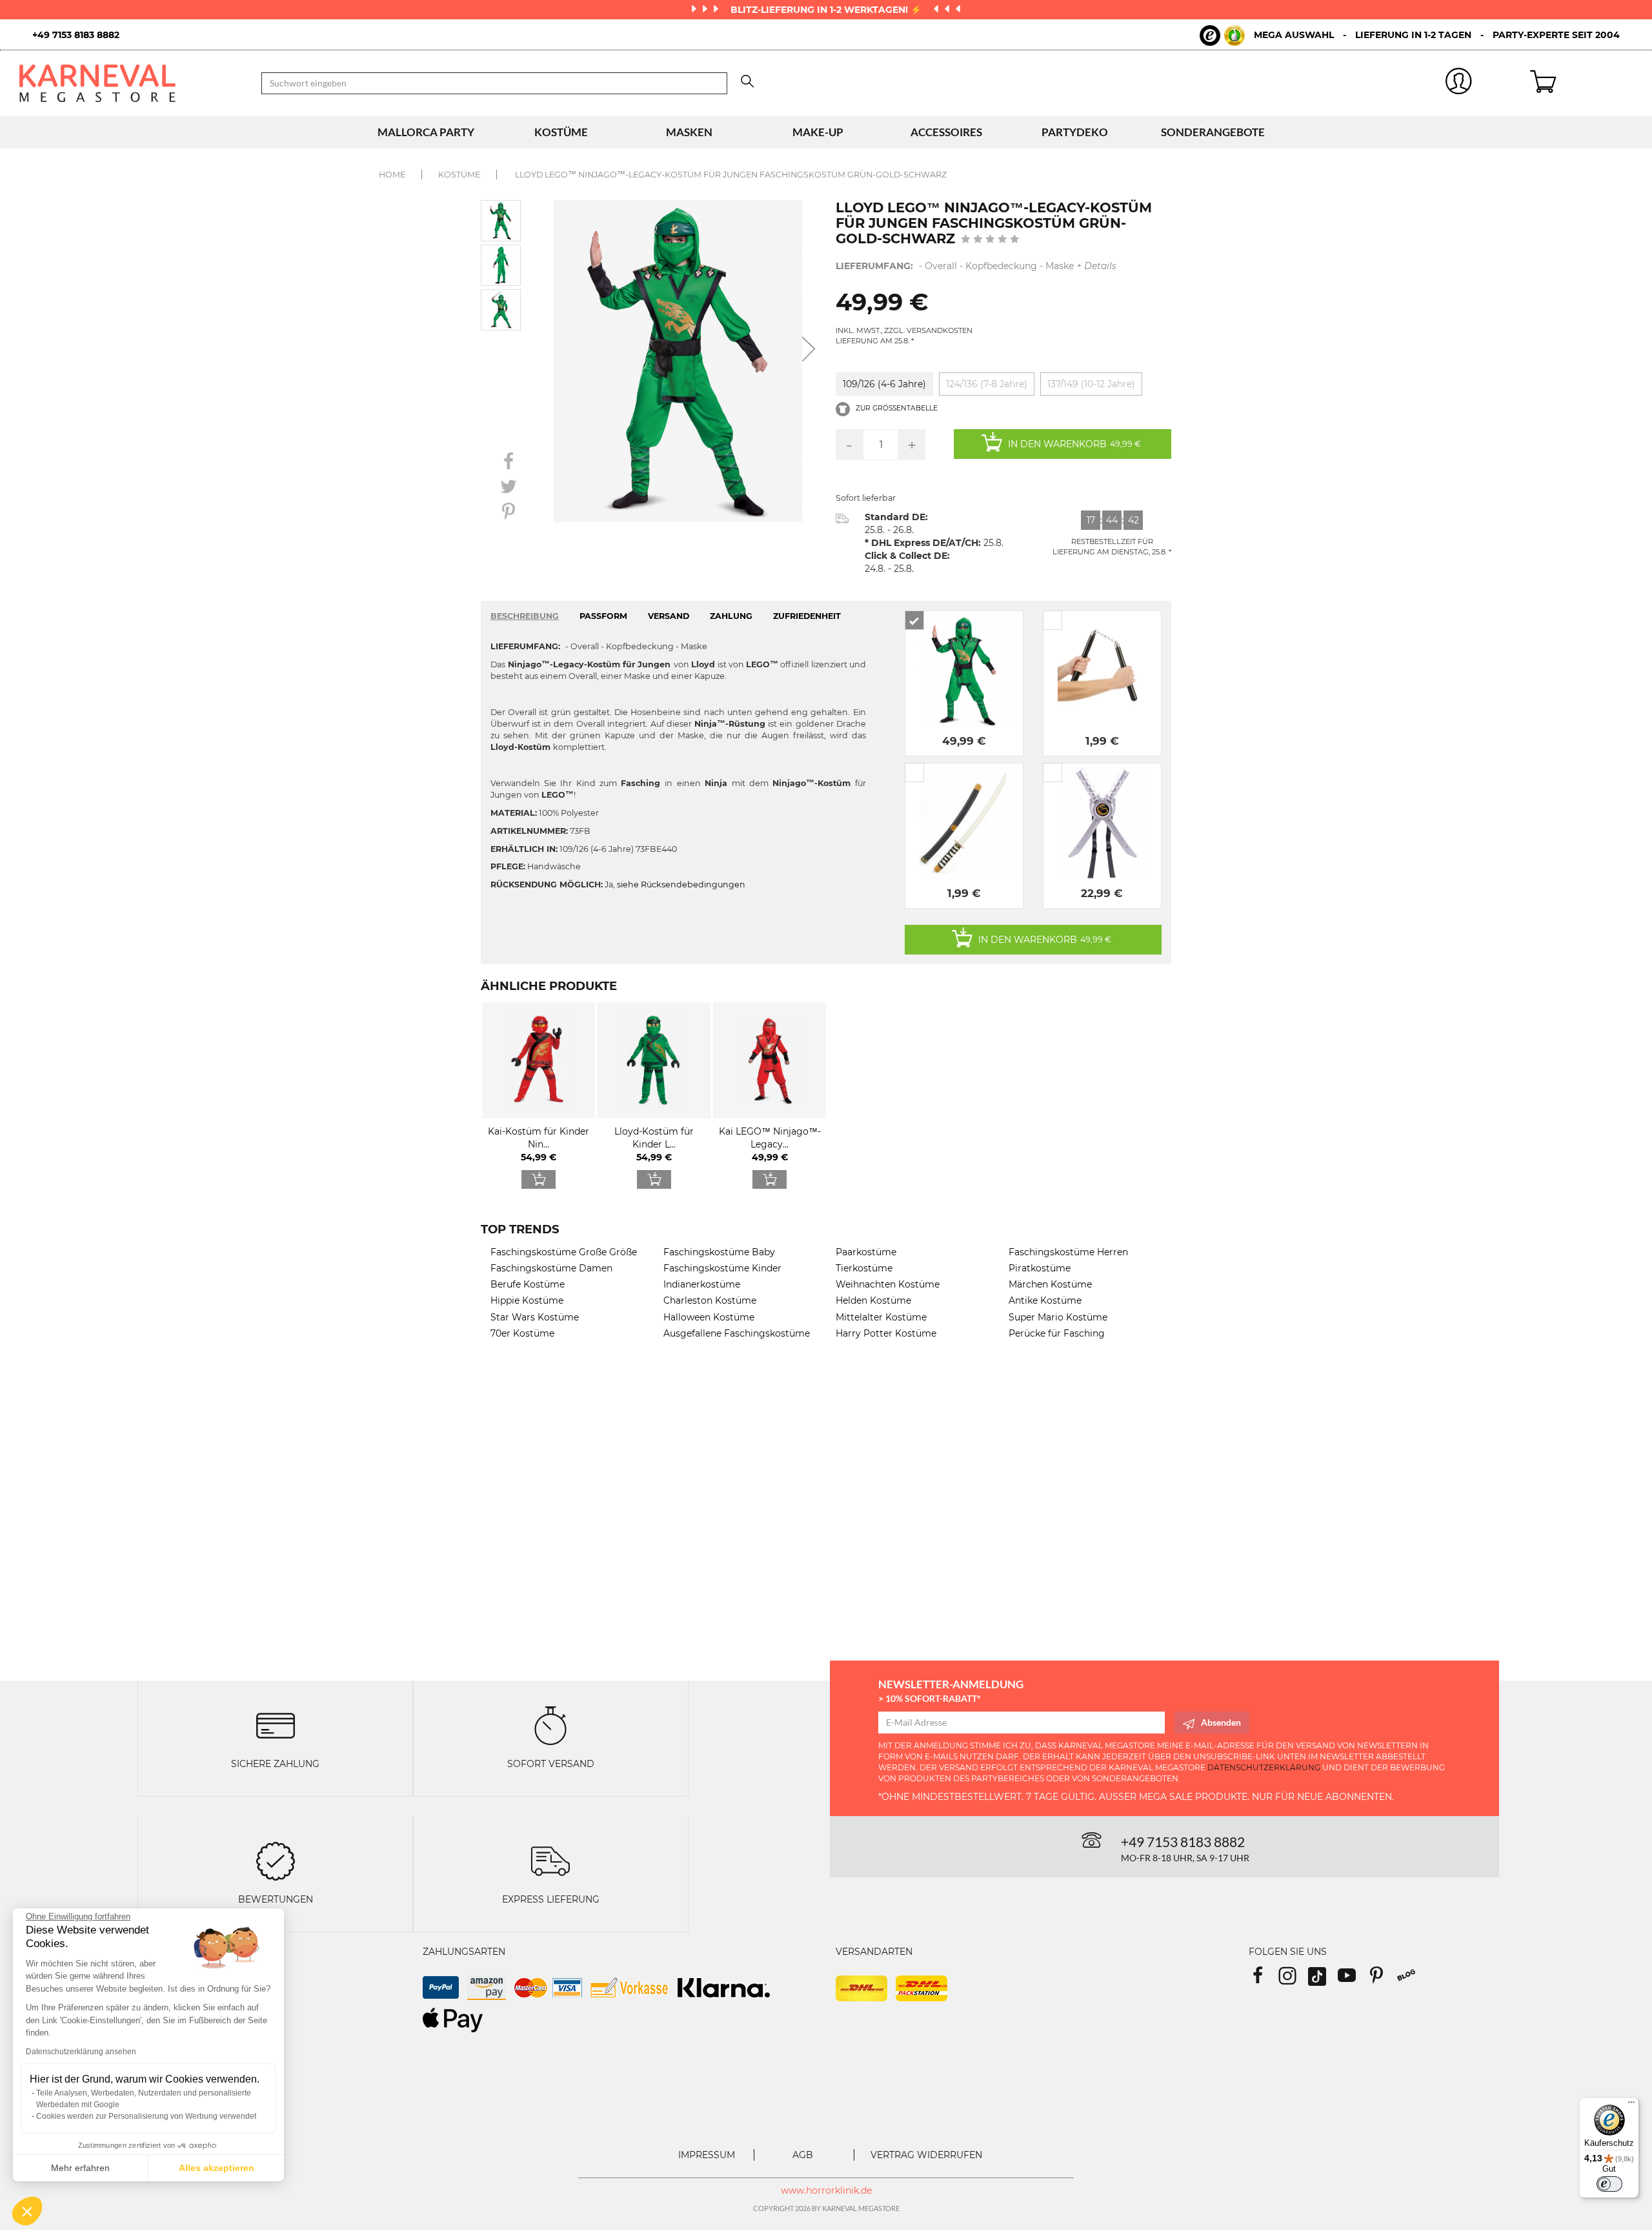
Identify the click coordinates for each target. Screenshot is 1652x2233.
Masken (689, 132)
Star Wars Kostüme (535, 1317)
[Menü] (1631, 2105)
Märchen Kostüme (1050, 1284)
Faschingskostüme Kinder (722, 1268)
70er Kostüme (522, 1333)
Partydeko (1075, 132)
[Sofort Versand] (550, 1724)
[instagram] (1293, 1980)
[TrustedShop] (1222, 35)
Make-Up (818, 132)
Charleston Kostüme (710, 1300)
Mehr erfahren (80, 2168)
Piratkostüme (1040, 1268)
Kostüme (561, 132)
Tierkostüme (864, 1268)
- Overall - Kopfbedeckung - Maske (976, 266)
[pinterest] (1382, 1980)
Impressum (707, 2155)
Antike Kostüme (1045, 1300)
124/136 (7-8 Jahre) (987, 384)
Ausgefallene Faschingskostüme (737, 1333)
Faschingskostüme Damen (551, 1268)
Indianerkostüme (702, 1284)
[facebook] (1264, 1980)
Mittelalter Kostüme (881, 1317)
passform (603, 616)
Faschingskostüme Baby (719, 1252)
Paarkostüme (866, 1252)
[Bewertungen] (276, 1860)
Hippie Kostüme (527, 1300)
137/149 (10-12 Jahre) (1091, 384)
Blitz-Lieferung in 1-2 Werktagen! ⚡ (827, 10)
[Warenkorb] (1581, 83)
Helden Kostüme (873, 1300)
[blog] (1411, 1980)
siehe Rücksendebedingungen (681, 884)
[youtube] (1353, 1980)
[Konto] (1459, 84)
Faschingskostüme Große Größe (564, 1252)
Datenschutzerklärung (1264, 1767)
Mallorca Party (426, 132)
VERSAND (669, 616)
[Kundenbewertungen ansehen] (990, 240)
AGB (803, 2155)
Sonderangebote (1213, 132)
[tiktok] (1323, 1980)
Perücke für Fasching (1057, 1333)
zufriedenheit (807, 616)
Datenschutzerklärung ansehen (81, 2052)
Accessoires (946, 132)
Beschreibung (525, 616)
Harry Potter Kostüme (886, 1333)
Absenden (1221, 1722)
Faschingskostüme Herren (1068, 1252)
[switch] (1609, 2184)
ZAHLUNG (731, 616)
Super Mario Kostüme (1058, 1317)
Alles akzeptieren (217, 2168)
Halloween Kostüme (709, 1317)
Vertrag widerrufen (926, 2155)
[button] (27, 2211)
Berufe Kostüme (528, 1284)
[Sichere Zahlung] (276, 1724)
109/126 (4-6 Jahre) (884, 384)
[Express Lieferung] (550, 1860)
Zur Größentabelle (896, 408)
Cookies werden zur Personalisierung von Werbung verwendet (146, 2116)
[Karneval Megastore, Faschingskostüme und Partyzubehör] (131, 83)
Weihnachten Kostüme (888, 1284)
